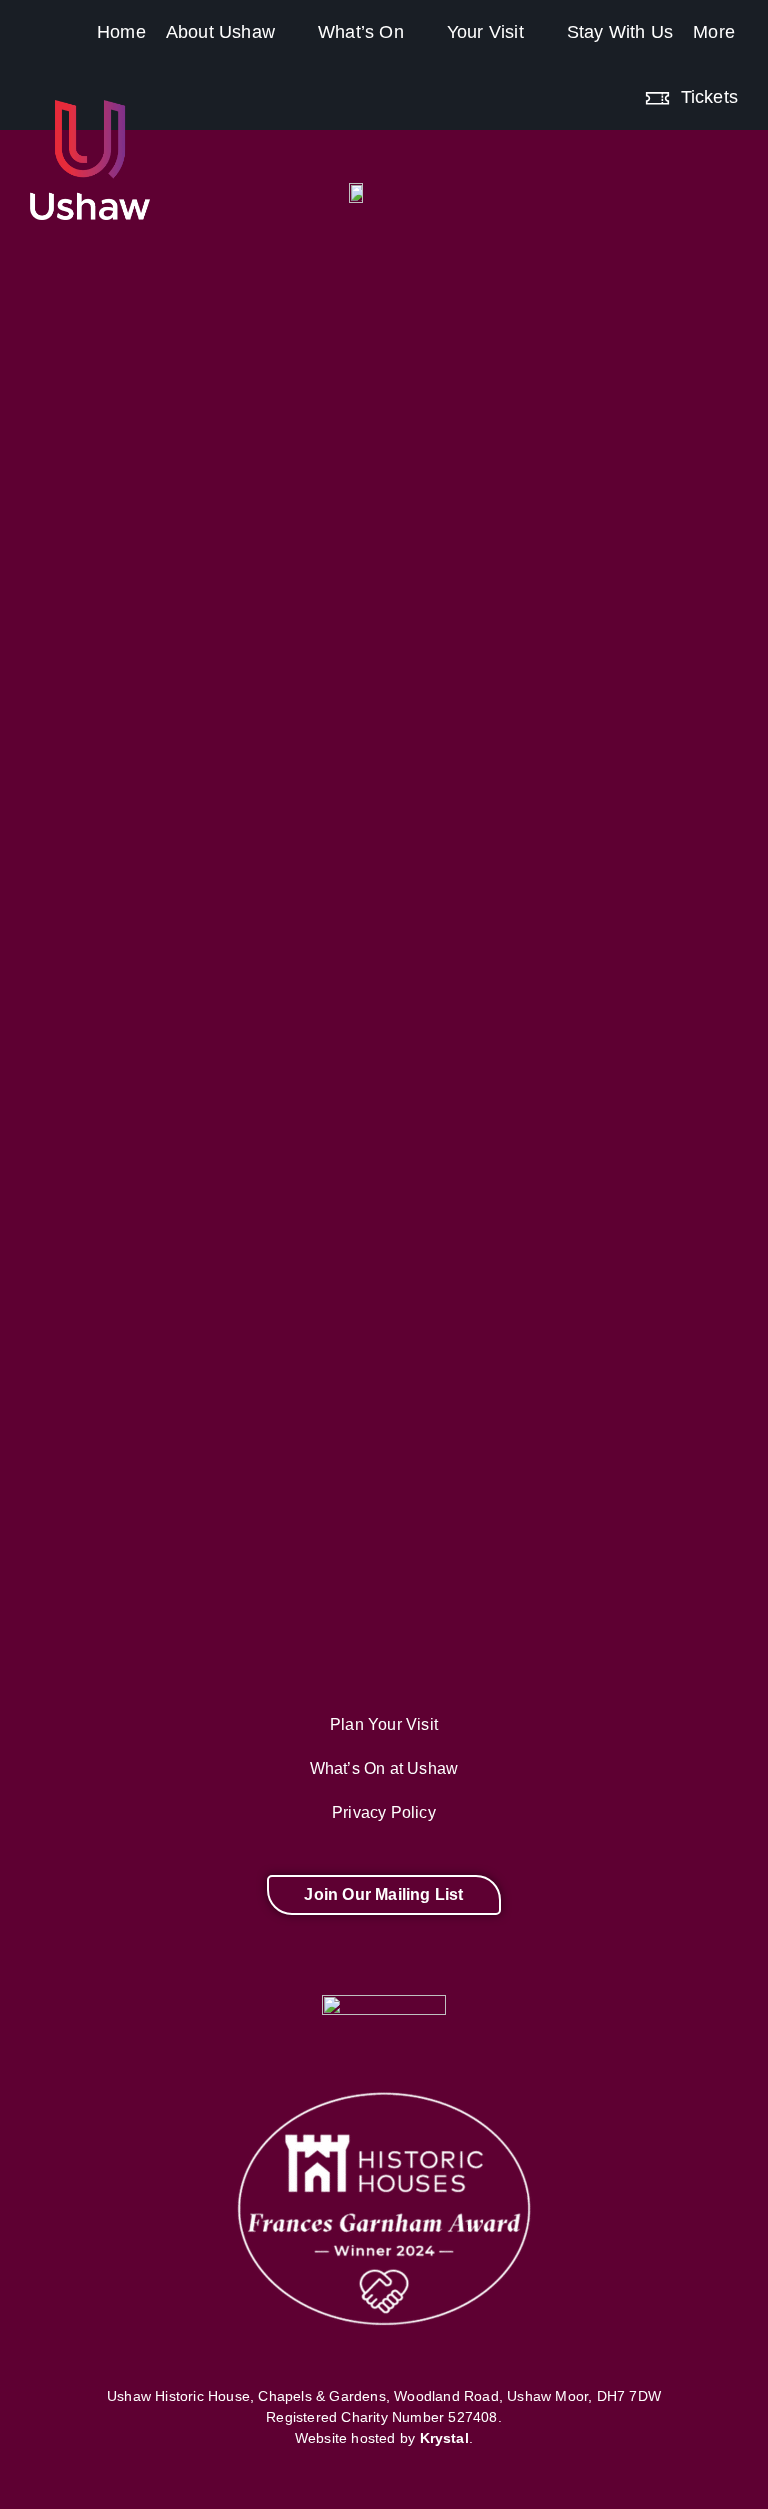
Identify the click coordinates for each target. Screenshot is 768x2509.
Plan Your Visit (384, 1724)
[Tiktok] (474, 1960)
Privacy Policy (384, 1812)
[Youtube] (564, 1960)
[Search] (758, 84)
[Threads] (294, 1960)
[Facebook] (113, 1960)
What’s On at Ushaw (384, 1768)
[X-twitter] (384, 1960)
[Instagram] (204, 1960)
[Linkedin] (655, 1960)
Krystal (444, 2438)
